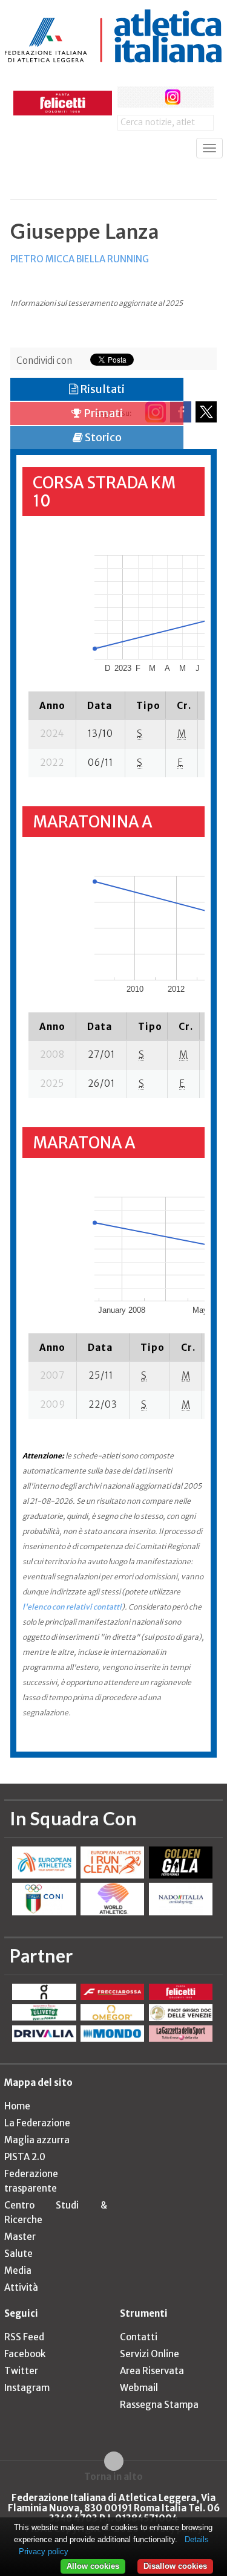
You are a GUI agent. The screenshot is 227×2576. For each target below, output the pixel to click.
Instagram (27, 2388)
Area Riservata (152, 2371)
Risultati (101, 389)
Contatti (139, 2337)
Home (17, 2106)
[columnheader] (52, 705)
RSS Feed (24, 2337)
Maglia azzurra (37, 2140)
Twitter (21, 2371)
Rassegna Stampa (159, 2405)
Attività (21, 2287)
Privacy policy (44, 2552)
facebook (128, 97)
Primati (102, 413)
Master (20, 2237)
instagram (173, 97)
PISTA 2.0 (25, 2157)
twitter (150, 97)
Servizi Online (150, 2354)
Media (18, 2270)
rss (195, 97)
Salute (18, 2254)
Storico (102, 437)
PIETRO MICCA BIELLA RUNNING (80, 259)
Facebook (25, 2354)
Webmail (139, 2388)
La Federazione (37, 2123)
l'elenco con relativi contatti (72, 1607)
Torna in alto (113, 2476)
